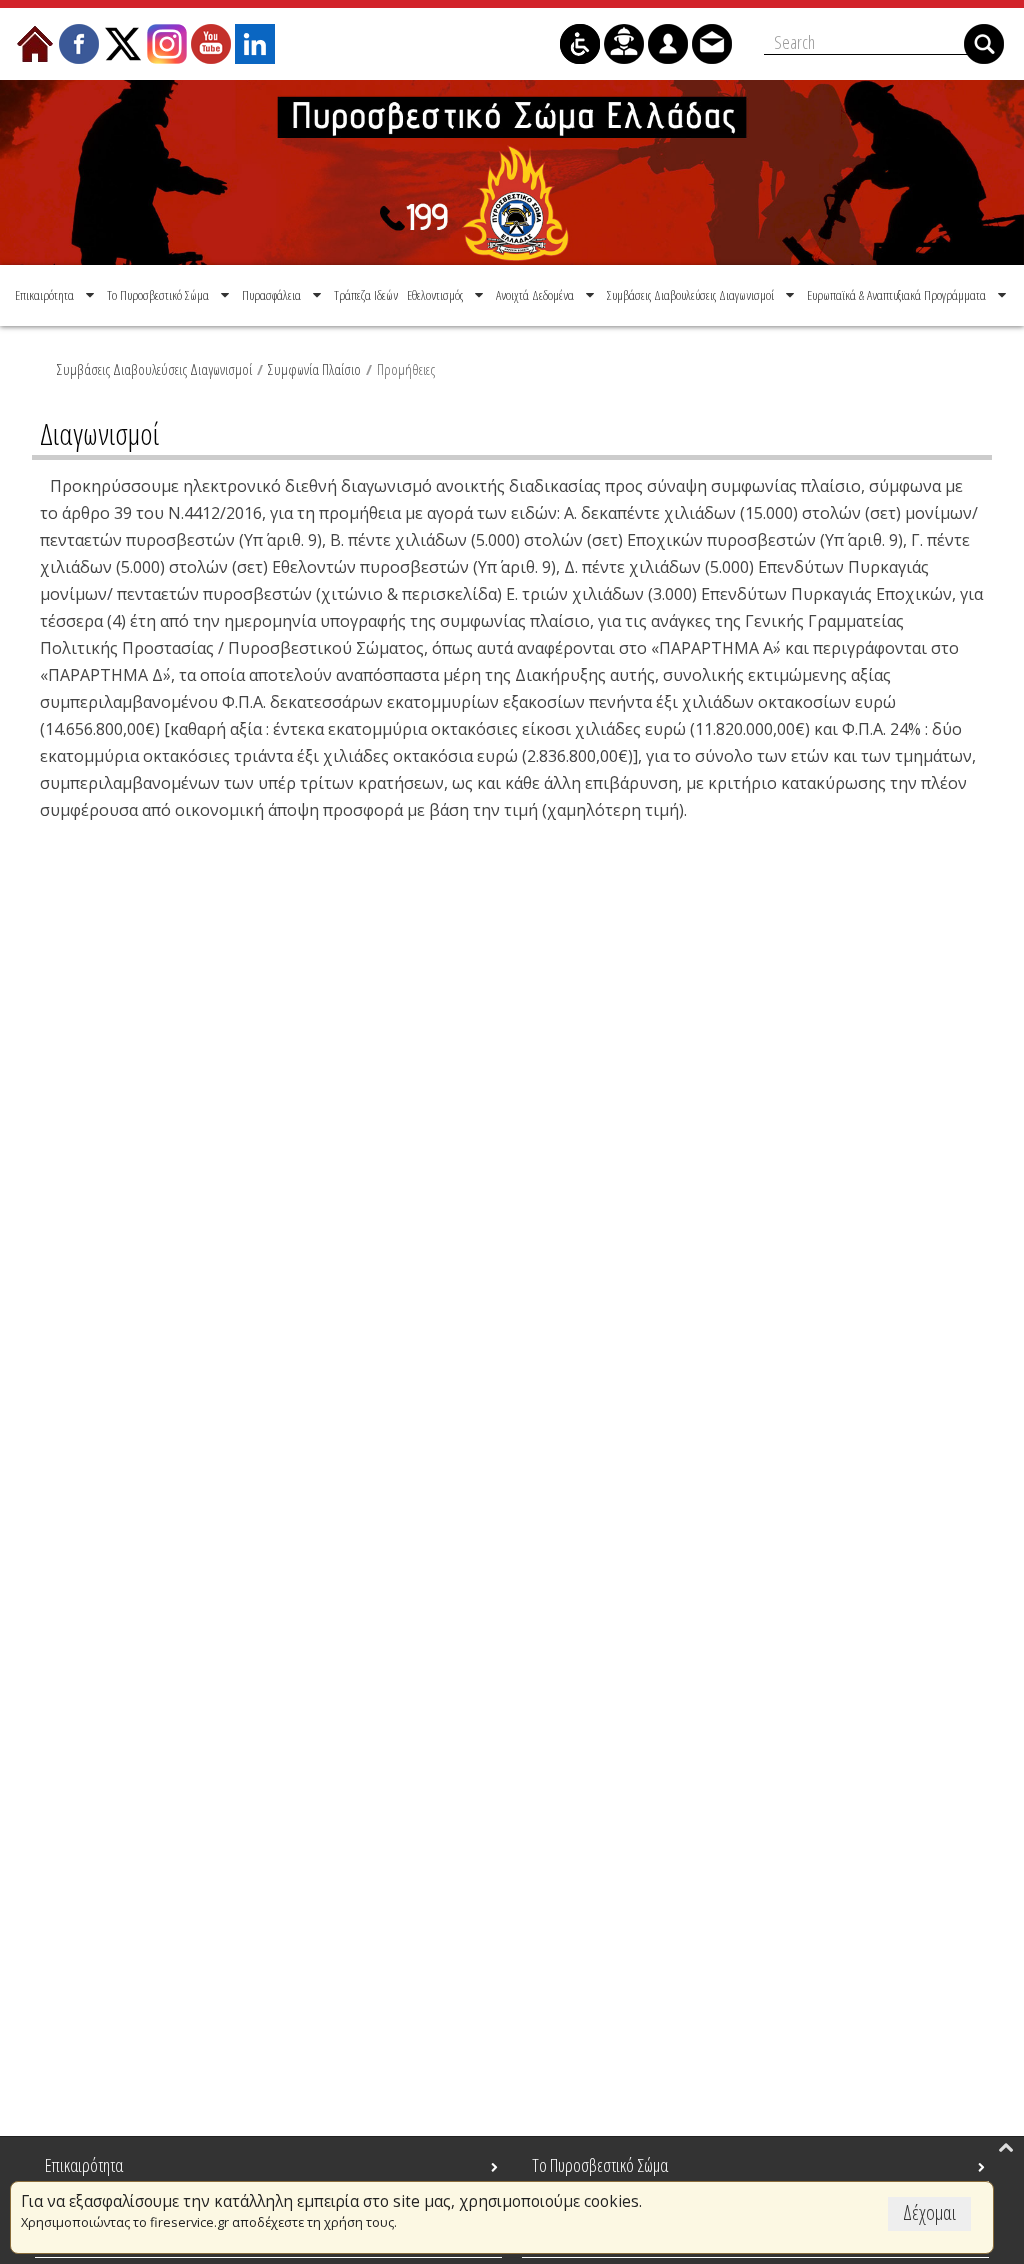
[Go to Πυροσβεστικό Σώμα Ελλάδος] (512, 172)
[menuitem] (56, 295)
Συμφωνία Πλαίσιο (314, 369)
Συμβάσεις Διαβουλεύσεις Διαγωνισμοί (154, 369)
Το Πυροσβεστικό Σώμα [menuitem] (600, 2165)
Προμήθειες (406, 369)
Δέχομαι (929, 2212)
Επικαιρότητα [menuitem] (84, 2165)
